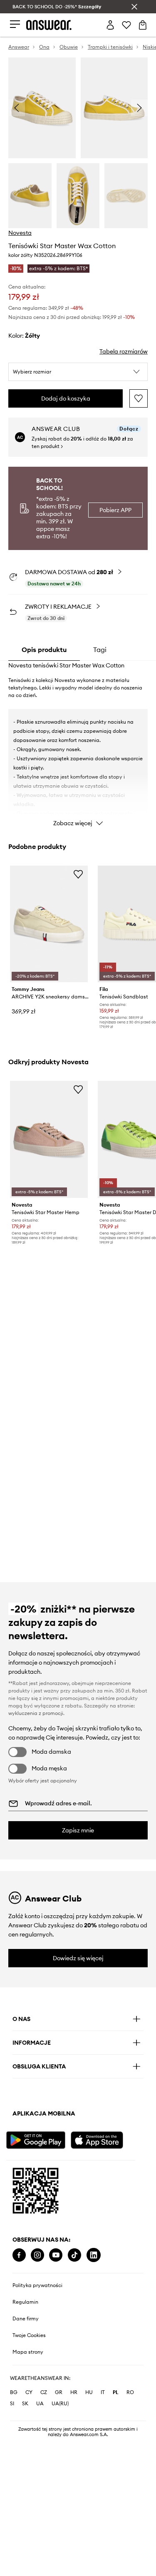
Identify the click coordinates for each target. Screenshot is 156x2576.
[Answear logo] (49, 25)
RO (130, 2392)
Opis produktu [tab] (44, 650)
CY (29, 2392)
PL (116, 2392)
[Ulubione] (126, 25)
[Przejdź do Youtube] (56, 2255)
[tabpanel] (78, 746)
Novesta (20, 233)
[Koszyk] (143, 25)
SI (12, 2403)
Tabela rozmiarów (124, 351)
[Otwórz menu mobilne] (15, 25)
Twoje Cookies (29, 2335)
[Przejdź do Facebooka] (19, 2255)
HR (74, 2392)
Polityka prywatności (37, 2285)
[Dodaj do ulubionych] (139, 398)
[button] (78, 372)
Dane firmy (26, 2319)
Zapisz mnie (78, 1830)
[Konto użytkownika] (110, 25)
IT (103, 2392)
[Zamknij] (134, 7)
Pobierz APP (115, 510)
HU (89, 2392)
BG (14, 2392)
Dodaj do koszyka (66, 398)
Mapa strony (28, 2352)
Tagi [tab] (100, 650)
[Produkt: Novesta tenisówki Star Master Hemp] (49, 1139)
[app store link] (102, 2139)
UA (40, 2403)
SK (25, 2403)
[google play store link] (37, 2139)
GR (59, 2392)
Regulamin (25, 2302)
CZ (44, 2392)
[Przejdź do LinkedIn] (94, 2255)
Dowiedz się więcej (78, 1958)
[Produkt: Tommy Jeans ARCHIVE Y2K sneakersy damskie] (49, 924)
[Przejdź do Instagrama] (37, 2255)
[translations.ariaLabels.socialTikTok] (74, 2255)
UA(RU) (60, 2403)
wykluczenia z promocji (36, 1713)
